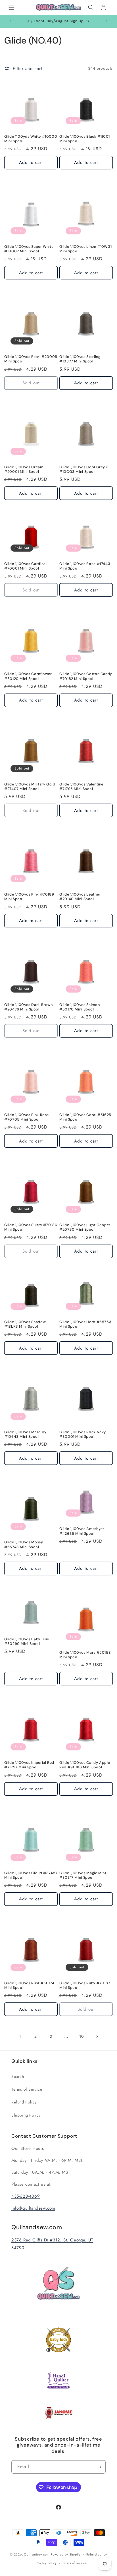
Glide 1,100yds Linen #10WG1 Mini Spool (86, 249)
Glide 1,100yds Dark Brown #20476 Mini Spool (29, 1007)
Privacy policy (46, 2563)
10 (81, 2036)
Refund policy (97, 2554)
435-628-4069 (26, 2196)
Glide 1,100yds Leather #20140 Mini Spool (80, 897)
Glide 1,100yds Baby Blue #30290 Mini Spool (27, 1641)
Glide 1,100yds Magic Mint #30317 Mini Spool (83, 1875)
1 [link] (20, 2036)
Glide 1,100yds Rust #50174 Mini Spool (29, 1985)
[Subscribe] (99, 2467)
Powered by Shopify (66, 2554)
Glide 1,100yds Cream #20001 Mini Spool (24, 469)
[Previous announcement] (11, 21)
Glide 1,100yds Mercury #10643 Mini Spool (25, 1434)
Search (18, 2076)
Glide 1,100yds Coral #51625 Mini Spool (85, 1117)
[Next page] (97, 2036)
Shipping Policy (26, 2115)
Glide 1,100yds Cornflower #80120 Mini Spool (28, 676)
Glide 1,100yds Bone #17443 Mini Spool (85, 566)
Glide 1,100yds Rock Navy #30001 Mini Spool (83, 1434)
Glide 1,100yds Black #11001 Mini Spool (85, 139)
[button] (11, 7)
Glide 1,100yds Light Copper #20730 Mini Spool (85, 1227)
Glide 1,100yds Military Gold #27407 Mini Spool (30, 787)
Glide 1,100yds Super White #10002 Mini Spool (29, 249)
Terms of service (75, 2563)
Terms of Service (27, 2089)
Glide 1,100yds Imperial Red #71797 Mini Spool (29, 1765)
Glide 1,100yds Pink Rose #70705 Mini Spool (27, 1117)
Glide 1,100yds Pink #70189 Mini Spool (29, 897)
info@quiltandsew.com (33, 2208)
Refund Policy (24, 2102)
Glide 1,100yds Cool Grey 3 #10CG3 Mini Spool (84, 469)
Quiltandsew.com (37, 2554)
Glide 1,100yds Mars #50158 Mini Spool (85, 1655)
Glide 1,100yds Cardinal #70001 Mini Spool (26, 566)
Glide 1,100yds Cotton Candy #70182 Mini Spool (86, 676)
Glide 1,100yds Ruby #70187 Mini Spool (85, 1985)
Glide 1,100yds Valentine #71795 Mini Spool (81, 787)
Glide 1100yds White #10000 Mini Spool (31, 139)
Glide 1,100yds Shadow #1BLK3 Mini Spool (25, 1324)
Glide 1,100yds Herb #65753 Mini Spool (85, 1324)
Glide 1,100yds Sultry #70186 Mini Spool (31, 1227)
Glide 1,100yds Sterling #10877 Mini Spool (80, 359)
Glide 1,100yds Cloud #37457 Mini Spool (31, 1875)
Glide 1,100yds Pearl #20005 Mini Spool (31, 359)
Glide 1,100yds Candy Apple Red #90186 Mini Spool (85, 1765)
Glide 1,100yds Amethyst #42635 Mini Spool (82, 1531)
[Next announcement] (106, 21)
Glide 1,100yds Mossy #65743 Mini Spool (24, 1544)
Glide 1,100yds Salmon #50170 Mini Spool (80, 1007)
